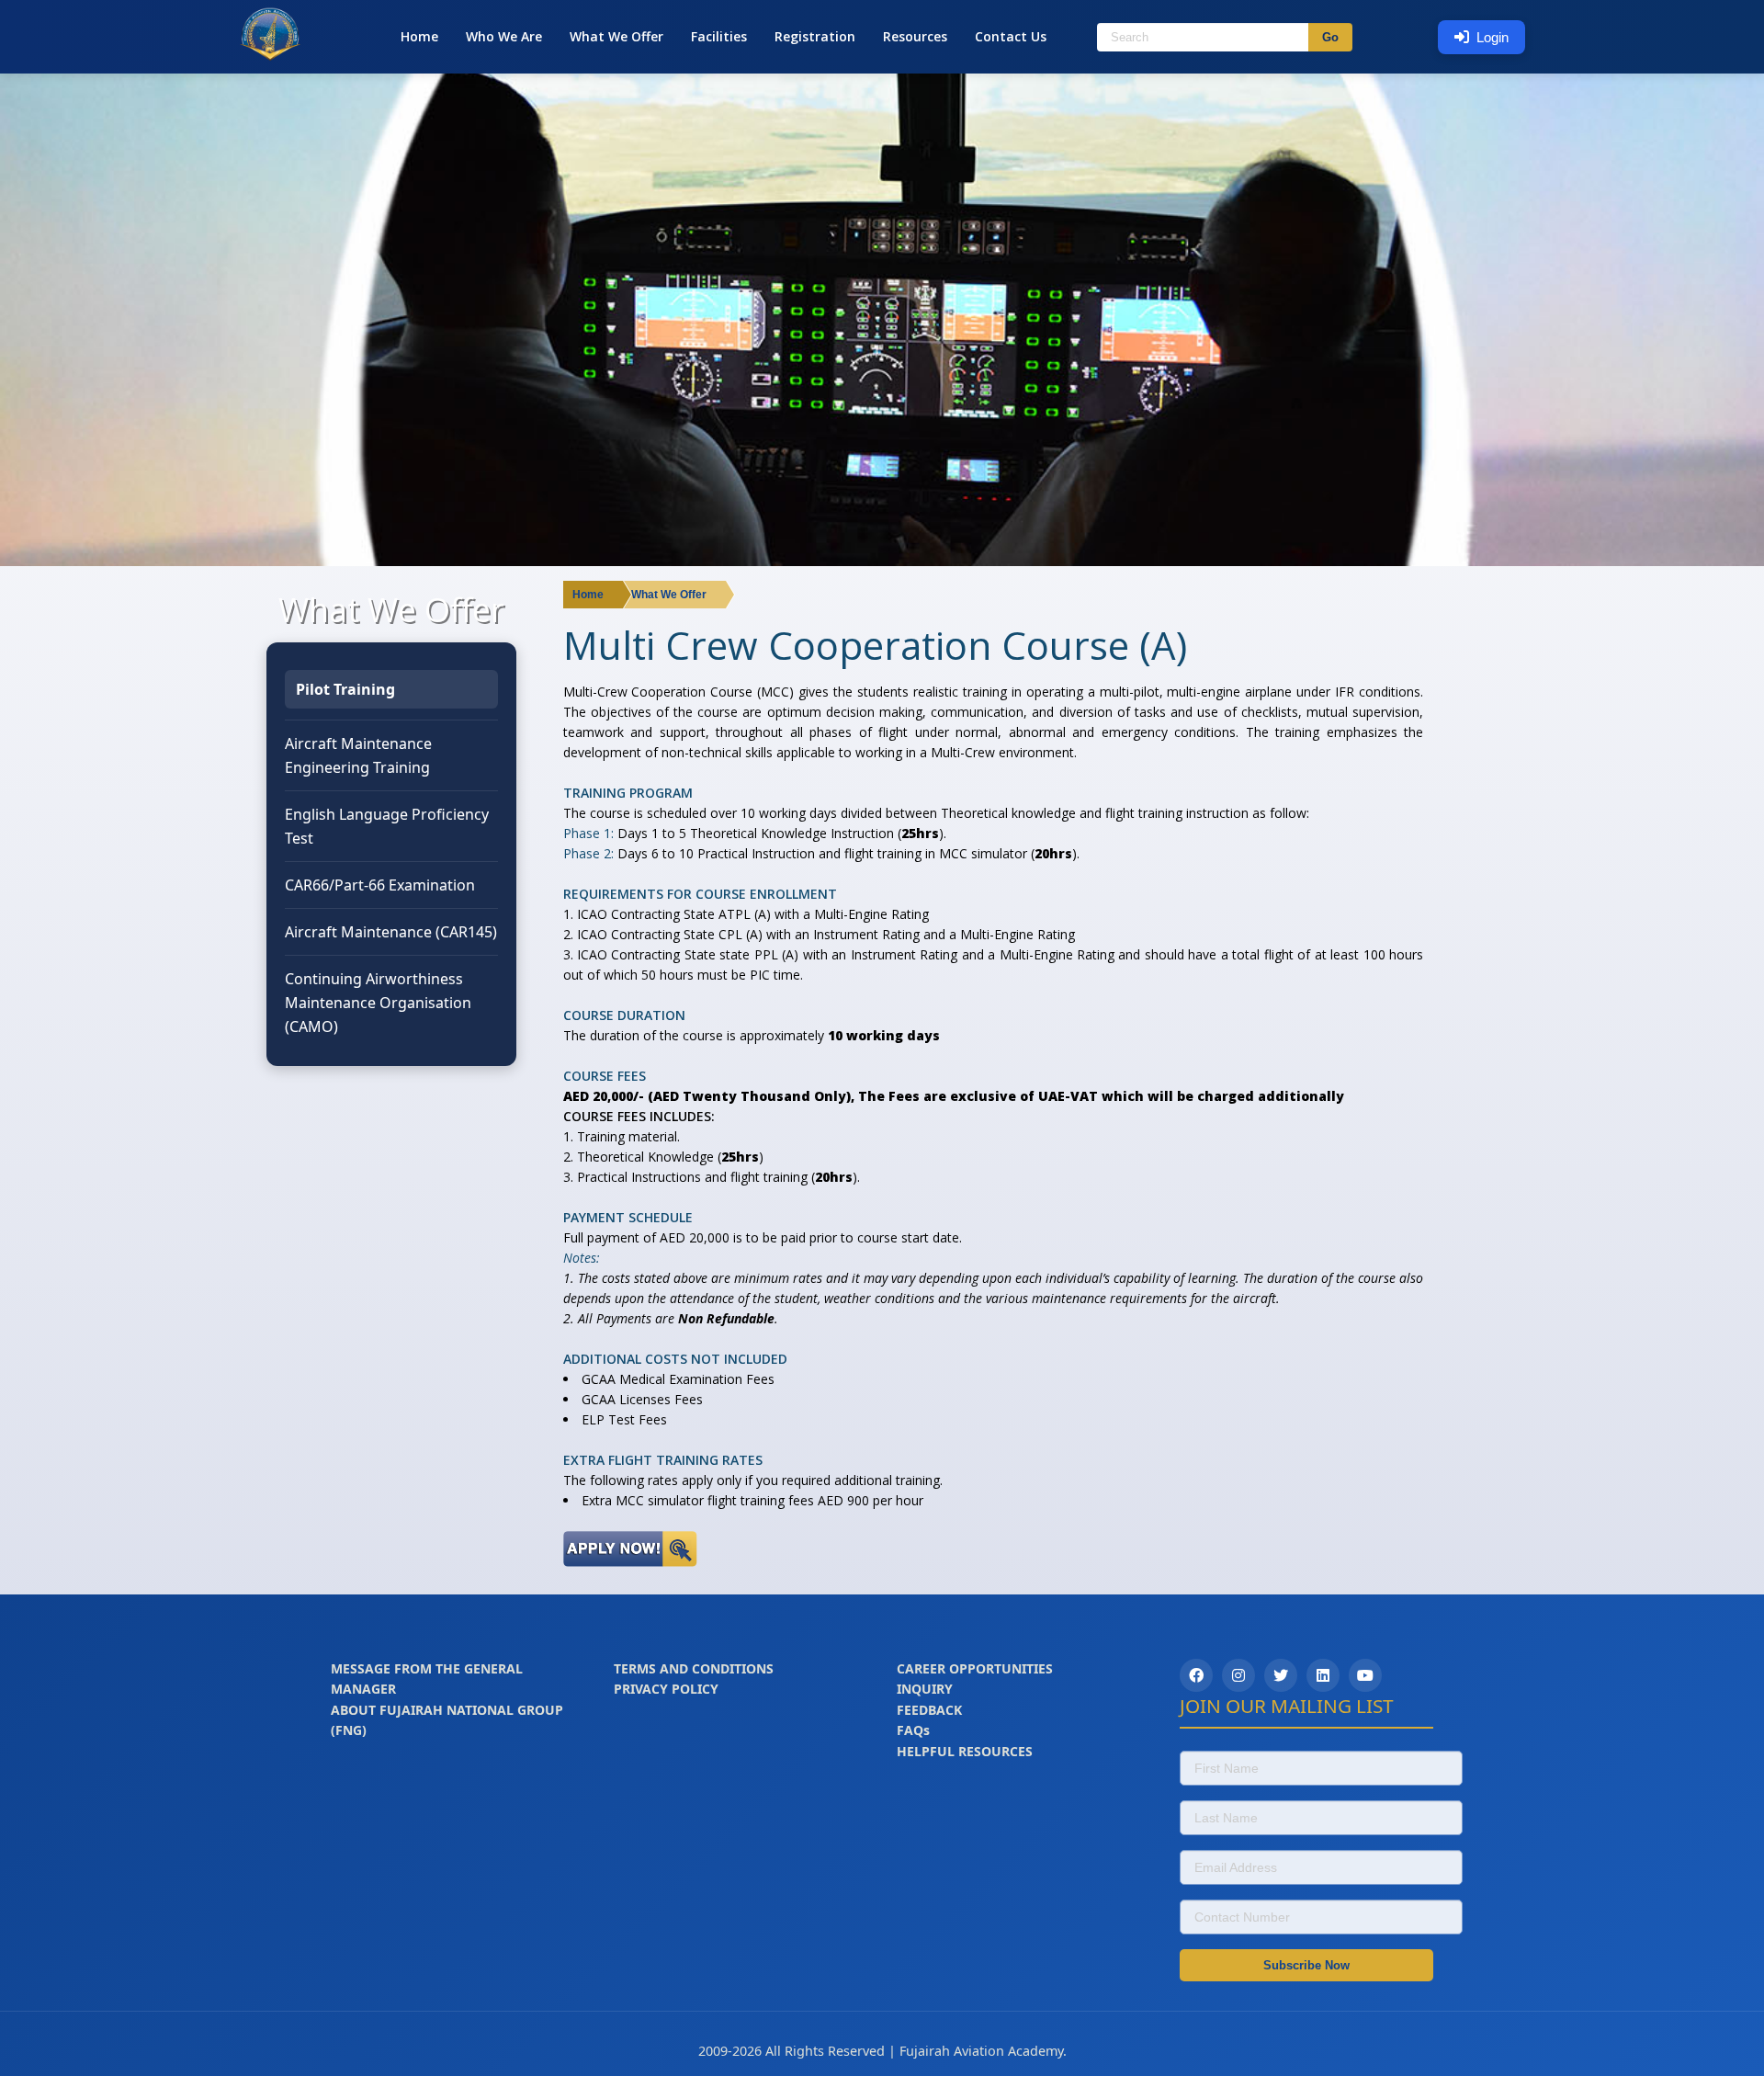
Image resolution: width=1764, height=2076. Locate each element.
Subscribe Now (1306, 1965)
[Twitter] (1281, 1675)
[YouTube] (1365, 1675)
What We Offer (616, 36)
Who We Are (504, 36)
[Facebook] (1196, 1675)
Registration (815, 36)
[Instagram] (1238, 1675)
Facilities (719, 36)
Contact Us (1011, 36)
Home (419, 36)
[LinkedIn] (1323, 1675)
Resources (915, 36)
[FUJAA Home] (270, 57)
